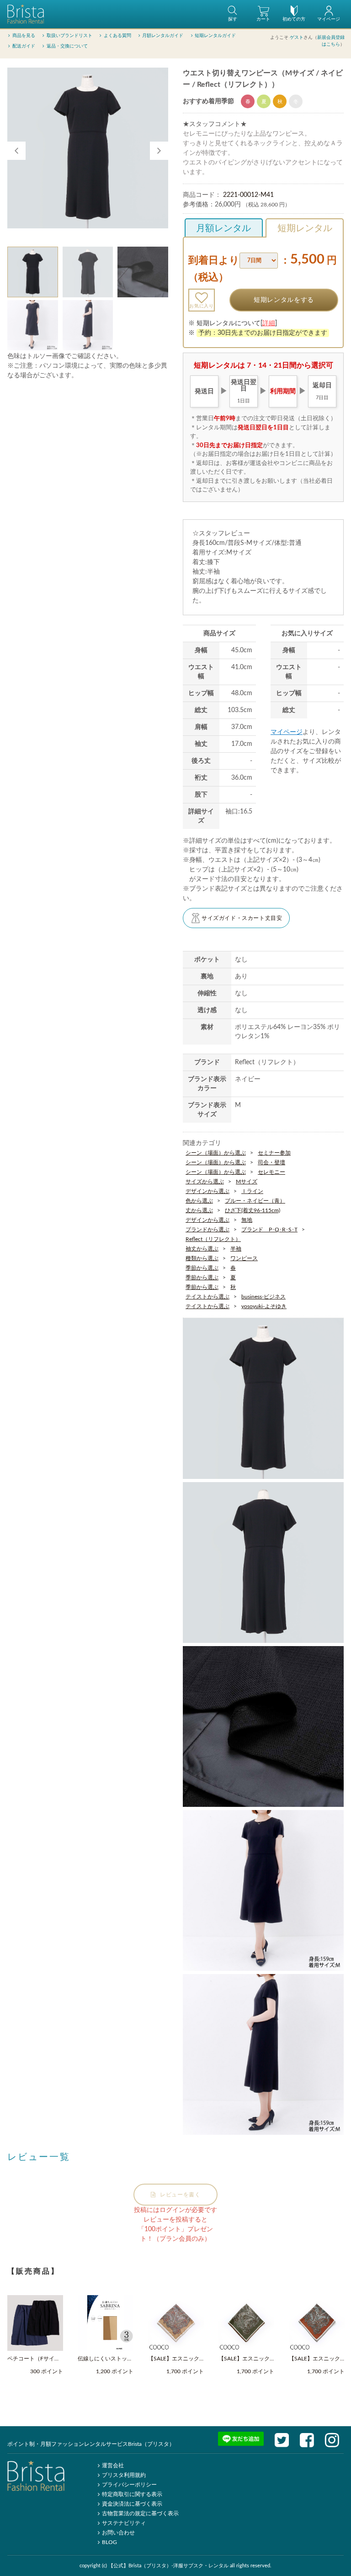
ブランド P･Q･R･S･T (269, 1230)
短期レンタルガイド (215, 36)
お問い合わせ (118, 2533)
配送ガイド (24, 46)
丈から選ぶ (199, 1210)
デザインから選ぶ (207, 1191)
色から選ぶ (199, 1201)
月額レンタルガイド (163, 36)
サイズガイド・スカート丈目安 (242, 918)
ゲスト (297, 37)
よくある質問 (117, 36)
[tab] (33, 272)
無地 (247, 1220)
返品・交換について (67, 46)
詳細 (269, 323)
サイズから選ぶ (205, 1182)
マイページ (287, 732)
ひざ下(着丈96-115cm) (253, 1210)
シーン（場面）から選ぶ (216, 1153)
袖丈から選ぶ (202, 1249)
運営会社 (113, 2465)
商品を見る (24, 36)
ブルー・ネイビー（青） (255, 1201)
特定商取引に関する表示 (132, 2494)
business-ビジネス (263, 1297)
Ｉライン (252, 1191)
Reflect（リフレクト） (213, 1239)
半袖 (236, 1249)
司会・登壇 (271, 1162)
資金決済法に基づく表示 (132, 2504)
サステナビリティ (124, 2523)
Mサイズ (247, 1182)
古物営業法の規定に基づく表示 (140, 2513)
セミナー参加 (274, 1153)
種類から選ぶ (202, 1258)
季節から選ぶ (202, 1268)
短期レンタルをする (284, 300)
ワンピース (244, 1258)
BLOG (109, 2542)
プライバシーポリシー (129, 2485)
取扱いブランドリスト (69, 36)
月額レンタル (223, 228)
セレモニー (271, 1172)
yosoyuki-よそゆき (264, 1306)
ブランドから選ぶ (207, 1230)
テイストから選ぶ (207, 1297)
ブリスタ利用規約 (124, 2475)
